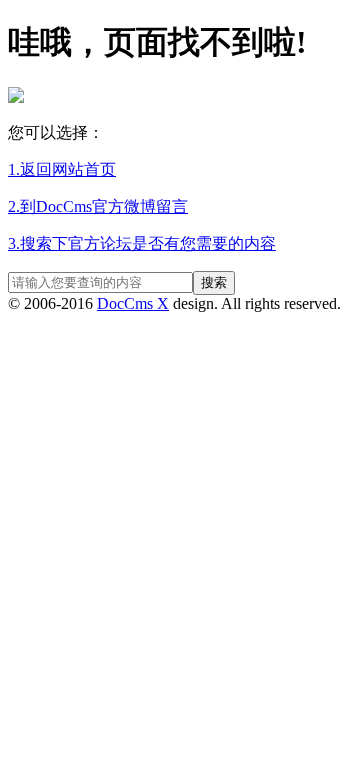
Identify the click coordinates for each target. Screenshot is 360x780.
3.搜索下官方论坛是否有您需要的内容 (142, 243)
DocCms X (133, 303)
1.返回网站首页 (62, 169)
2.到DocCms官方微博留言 (98, 206)
